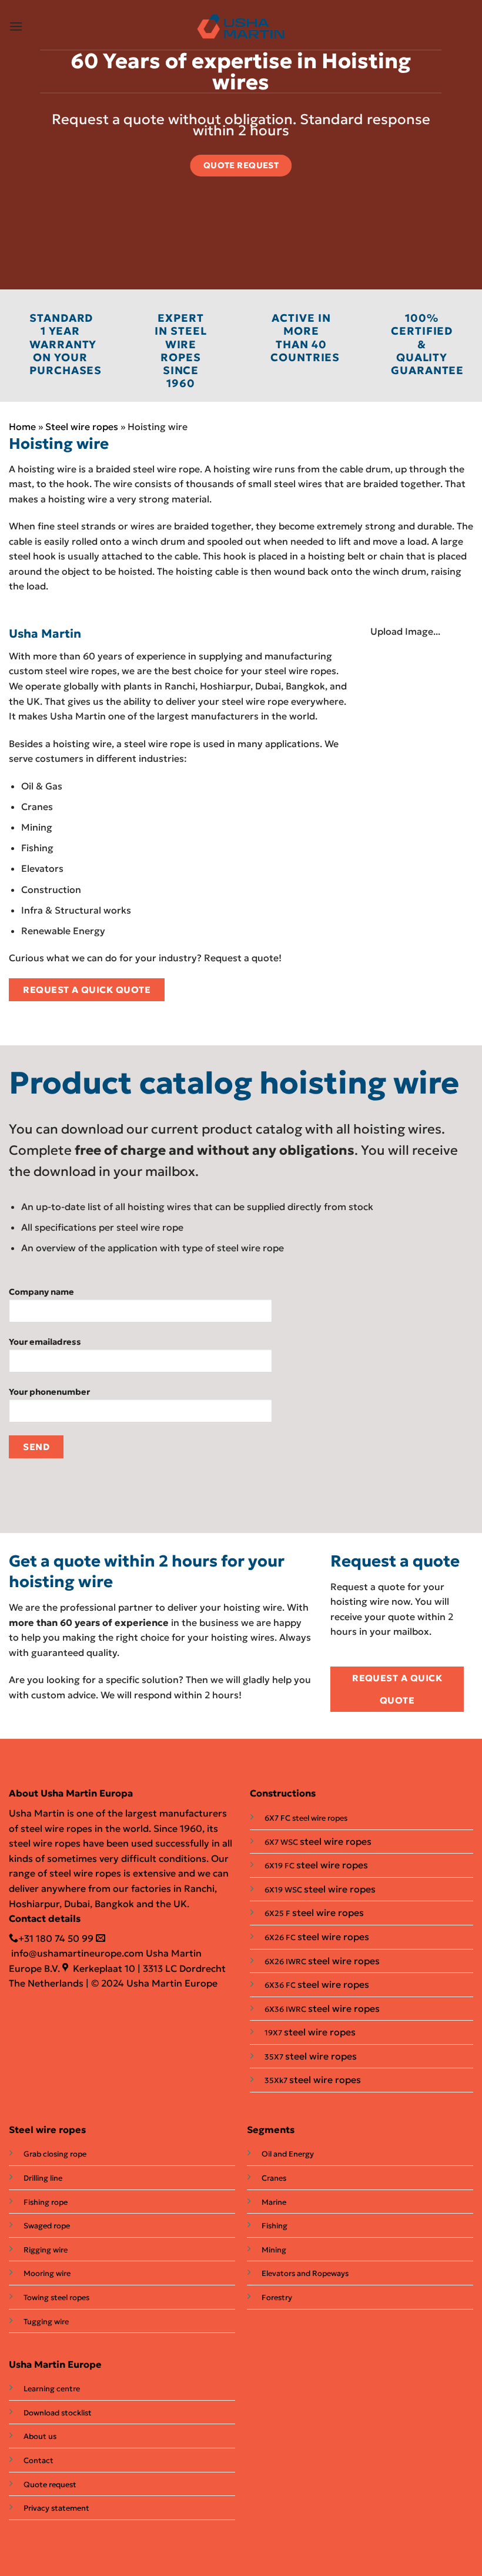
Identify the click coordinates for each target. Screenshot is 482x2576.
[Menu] (16, 26)
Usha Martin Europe (55, 2364)
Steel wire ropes (82, 426)
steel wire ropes (336, 1841)
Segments (271, 2130)
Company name (41, 1292)
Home (22, 426)
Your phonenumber (49, 1392)
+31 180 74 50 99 (56, 1938)
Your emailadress (45, 1342)
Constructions (283, 1793)
